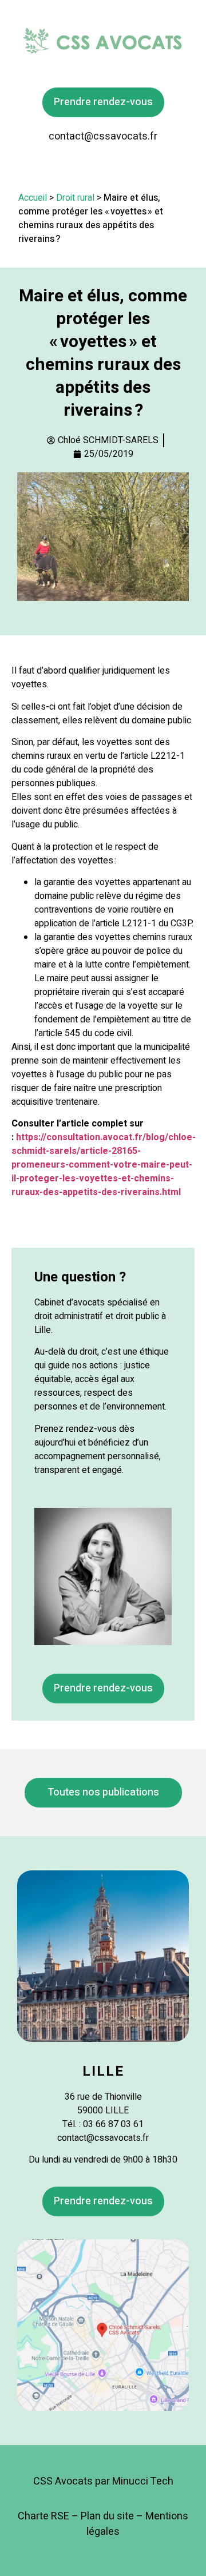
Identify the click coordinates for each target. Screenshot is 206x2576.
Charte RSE (43, 2516)
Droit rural (75, 198)
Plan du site (107, 2516)
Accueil (33, 198)
